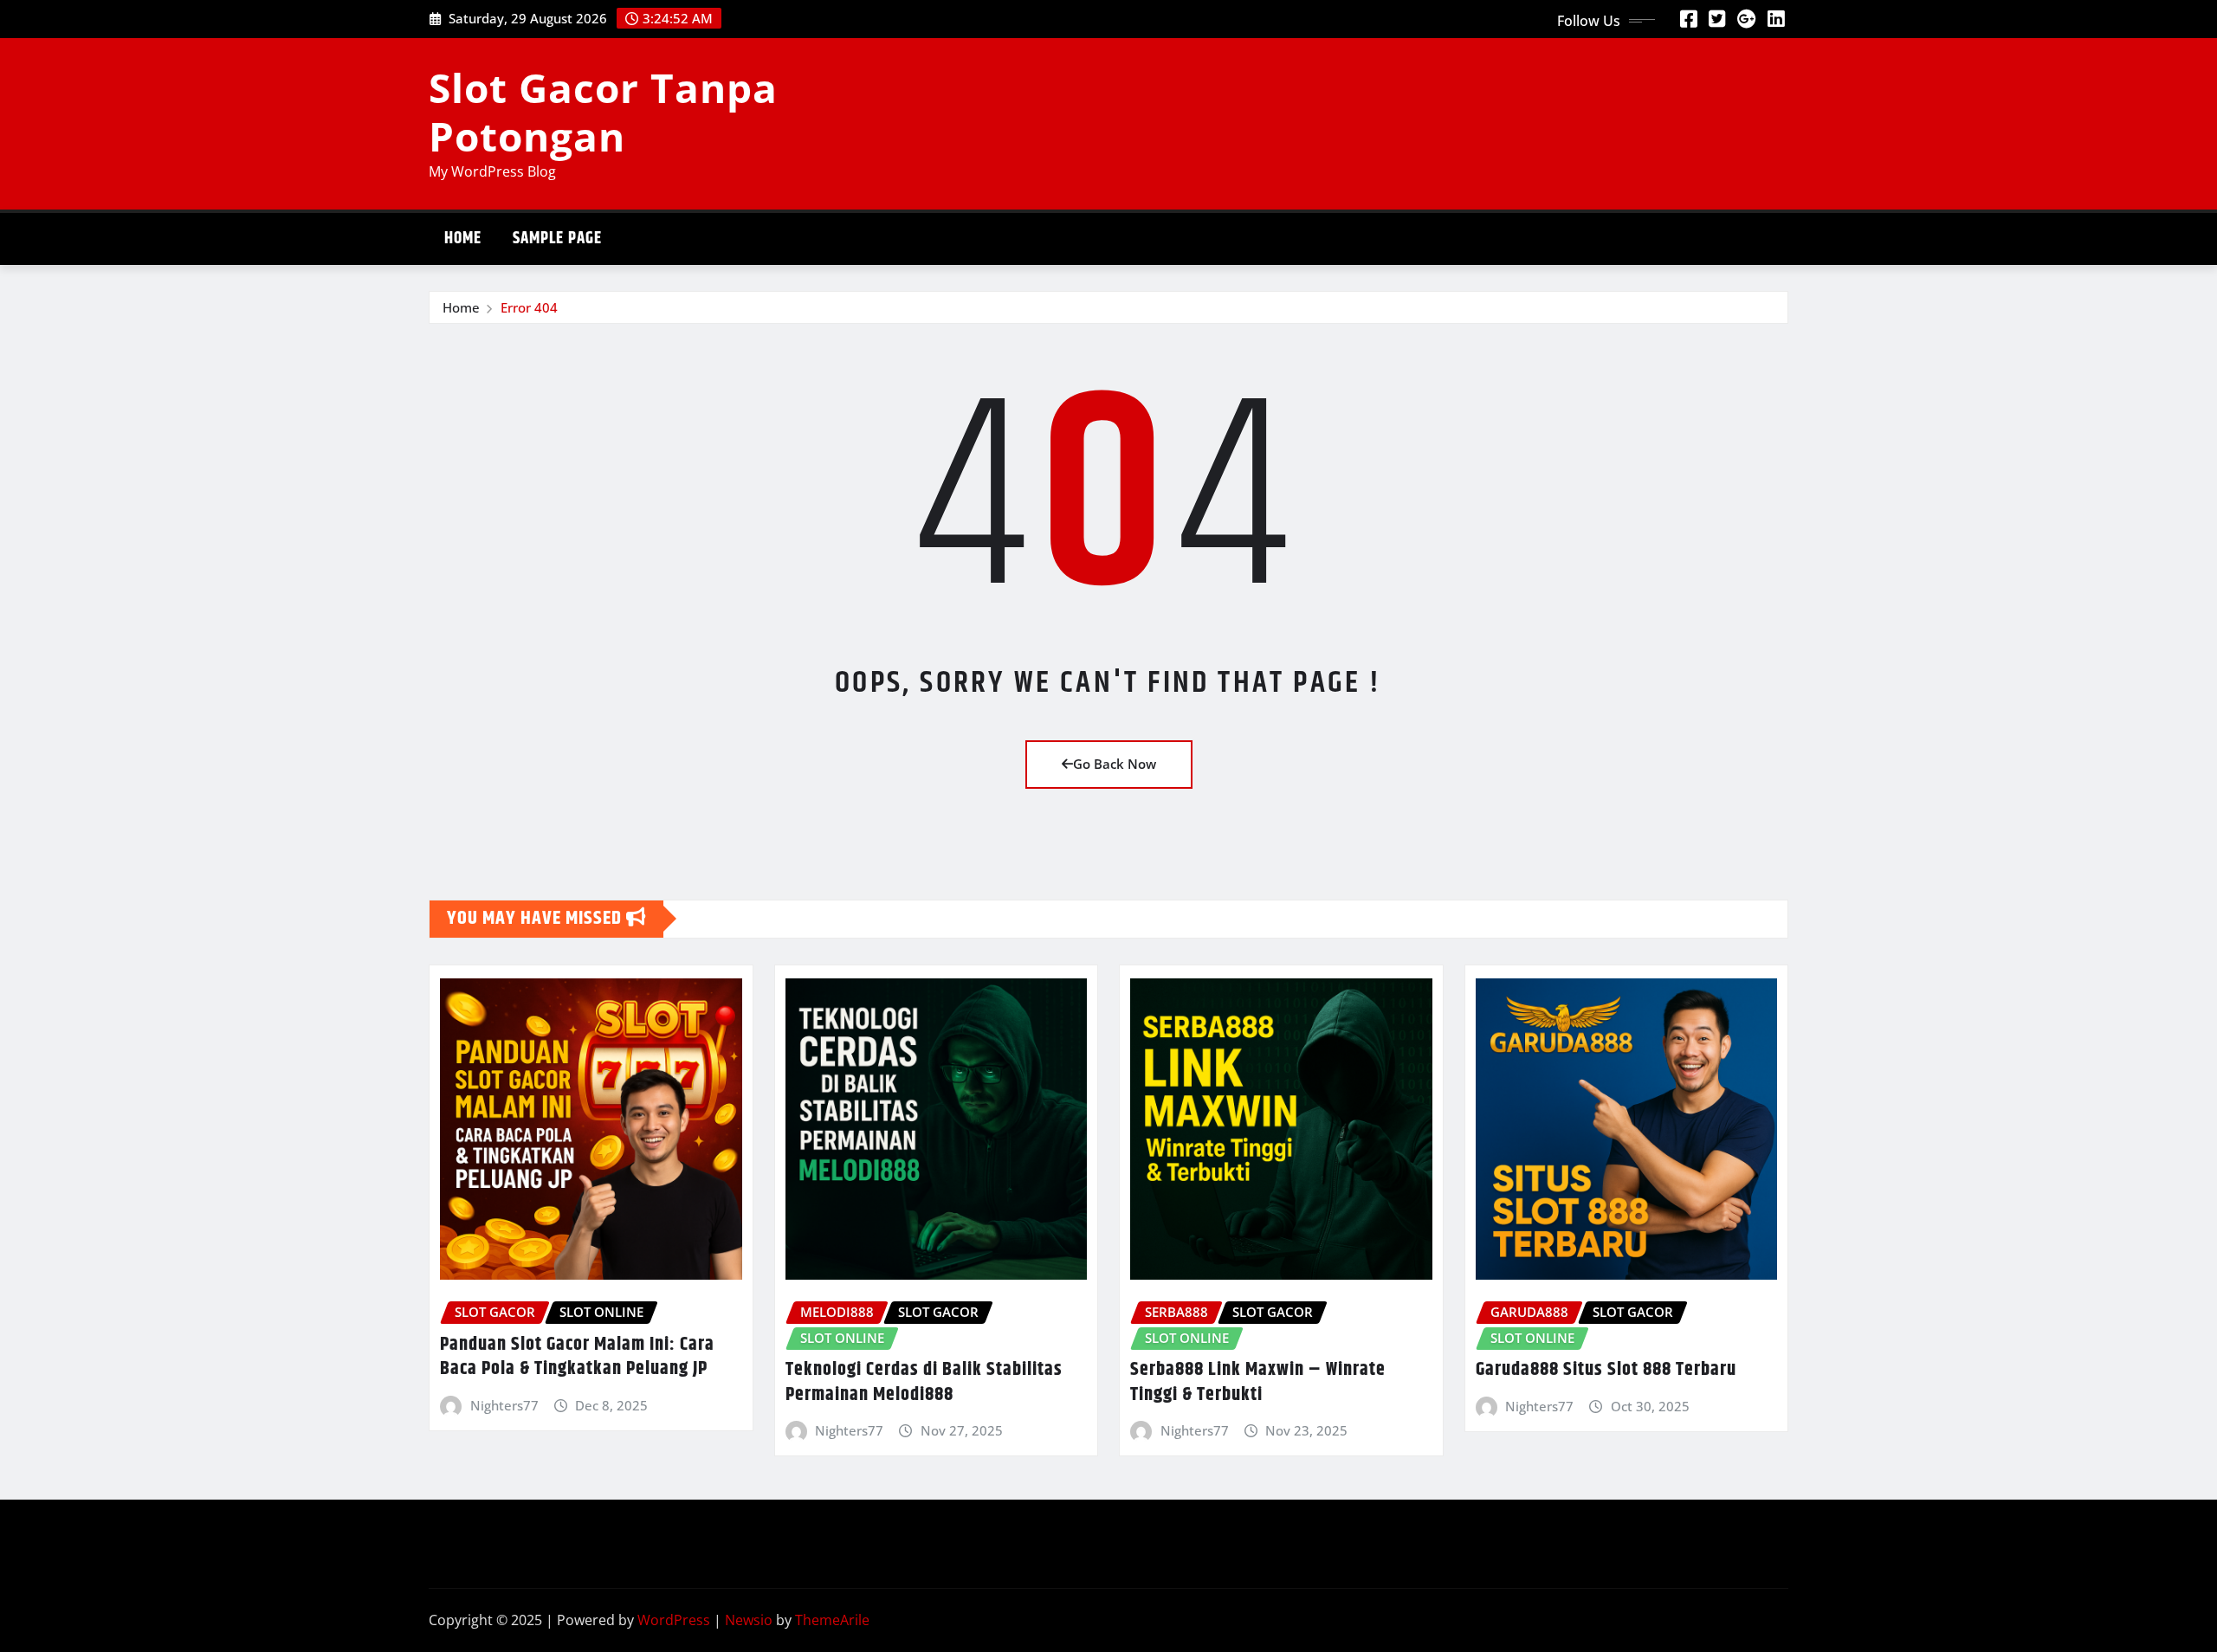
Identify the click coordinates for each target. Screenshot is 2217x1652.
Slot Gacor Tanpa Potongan (603, 111)
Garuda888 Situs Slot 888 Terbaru (1606, 1370)
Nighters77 (504, 1405)
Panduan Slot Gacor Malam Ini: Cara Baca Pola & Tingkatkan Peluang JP (577, 1357)
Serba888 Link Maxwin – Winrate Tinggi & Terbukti (1258, 1382)
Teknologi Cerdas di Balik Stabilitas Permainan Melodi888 (924, 1382)
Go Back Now (1115, 764)
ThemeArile (832, 1620)
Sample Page (557, 239)
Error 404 (529, 307)
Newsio (749, 1620)
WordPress (674, 1620)
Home (463, 239)
